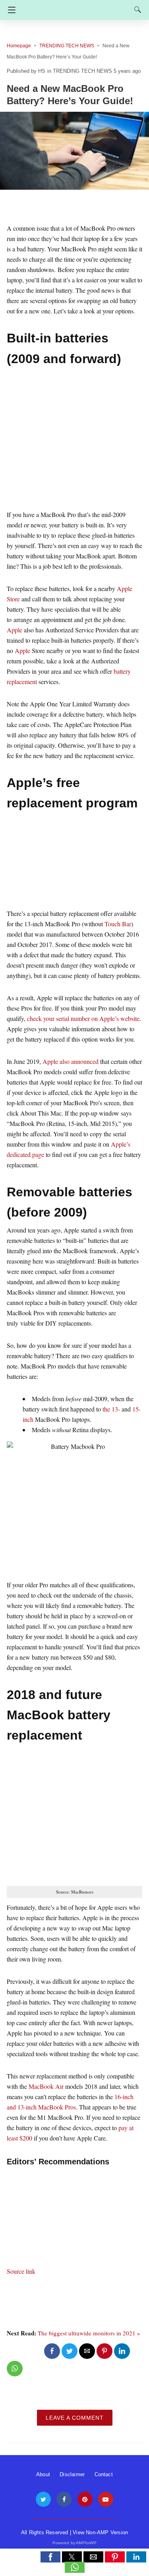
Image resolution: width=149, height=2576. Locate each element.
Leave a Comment (75, 2418)
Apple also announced (71, 1061)
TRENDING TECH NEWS (67, 46)
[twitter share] (70, 2351)
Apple (15, 630)
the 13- (111, 1409)
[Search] (136, 10)
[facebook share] (52, 2351)
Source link (21, 2271)
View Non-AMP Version (100, 2532)
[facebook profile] (64, 2499)
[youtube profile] (106, 2499)
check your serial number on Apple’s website (83, 1018)
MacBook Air (46, 2086)
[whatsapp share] (15, 2369)
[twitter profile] (43, 2499)
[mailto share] (87, 2351)
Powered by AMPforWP (74, 2543)
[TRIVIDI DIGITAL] (77, 6)
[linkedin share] (122, 2351)
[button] (50, 2557)
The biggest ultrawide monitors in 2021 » (89, 2333)
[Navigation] (10, 10)
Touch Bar (118, 924)
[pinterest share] (104, 2351)
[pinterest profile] (85, 2499)
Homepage (19, 46)
